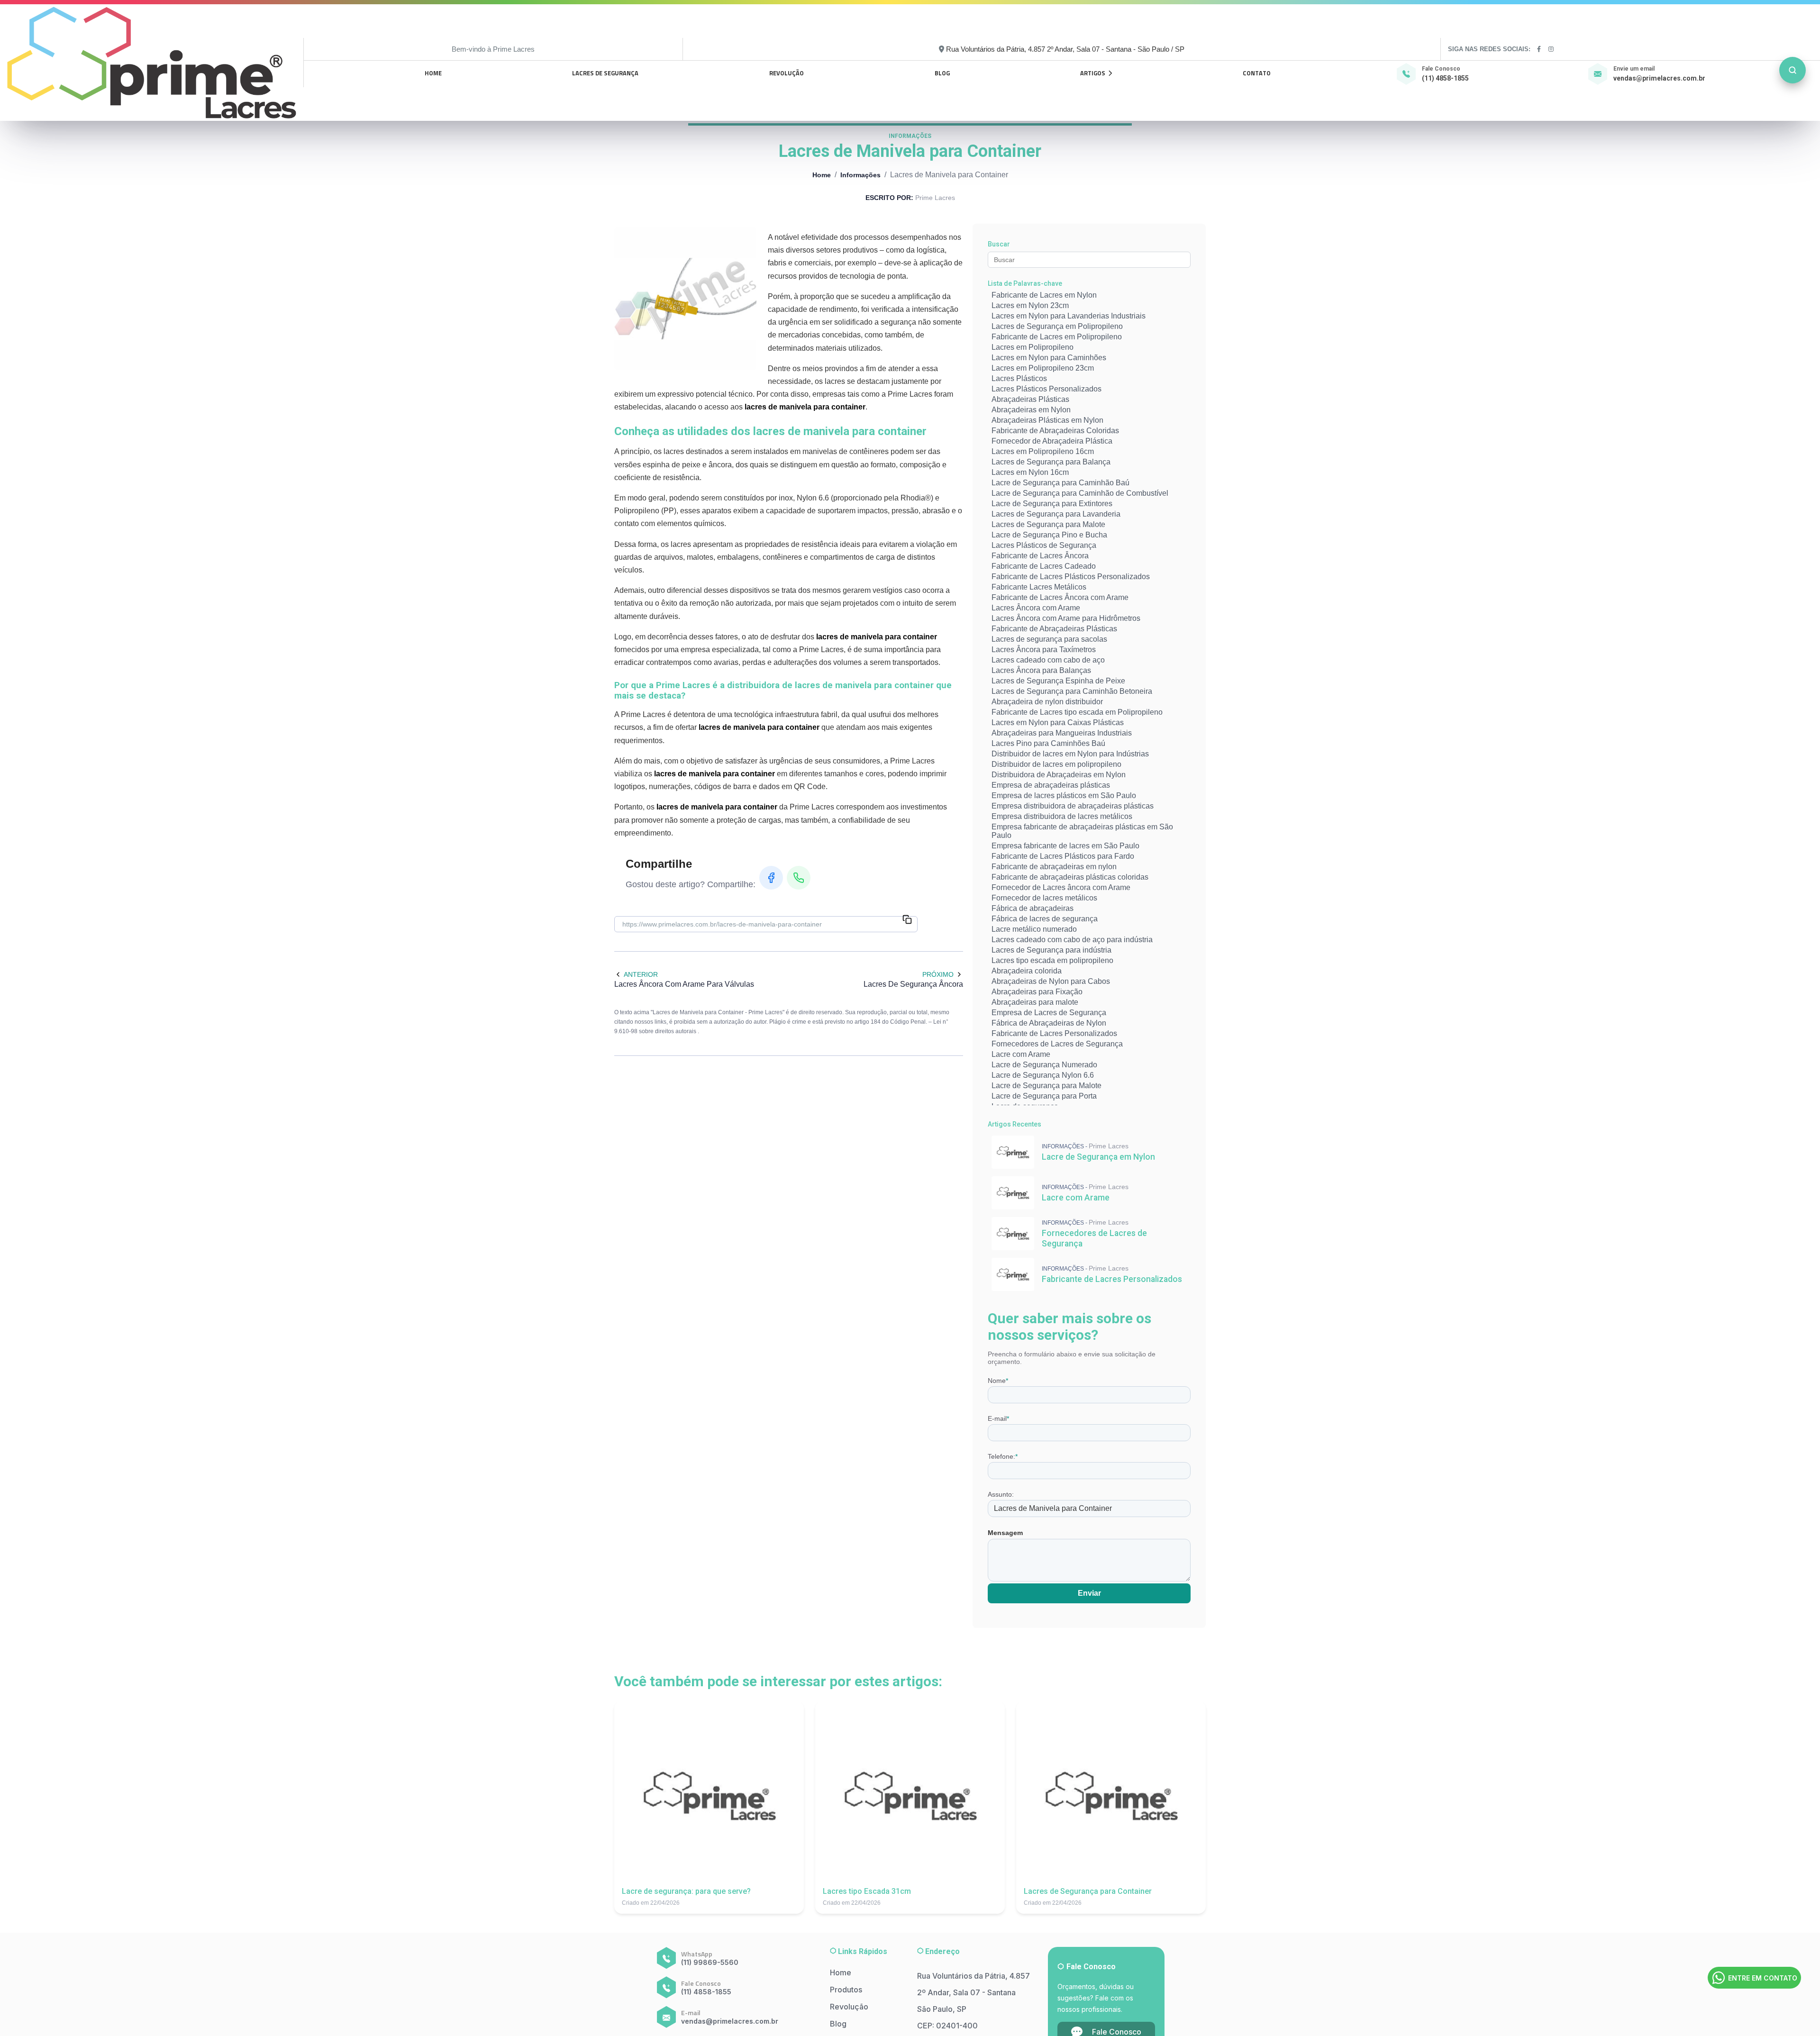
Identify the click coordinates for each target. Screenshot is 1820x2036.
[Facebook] (1539, 49)
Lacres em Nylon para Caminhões (1049, 358)
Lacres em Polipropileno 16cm (1043, 451)
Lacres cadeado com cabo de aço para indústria (1072, 940)
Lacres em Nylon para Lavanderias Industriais (1069, 316)
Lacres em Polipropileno (1033, 347)
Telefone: (1003, 1456)
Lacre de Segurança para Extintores (1052, 504)
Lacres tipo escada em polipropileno (1052, 960)
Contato (1257, 73)
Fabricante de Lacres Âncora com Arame (1060, 597)
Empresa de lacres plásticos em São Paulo (1064, 795)
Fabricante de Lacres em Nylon (1044, 295)
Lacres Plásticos (1019, 378)
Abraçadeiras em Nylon (1031, 410)
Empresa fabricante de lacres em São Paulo (1065, 846)
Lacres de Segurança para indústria (1051, 950)
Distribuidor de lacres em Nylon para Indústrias (1070, 754)
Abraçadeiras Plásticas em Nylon (1047, 420)
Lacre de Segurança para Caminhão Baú (1060, 483)
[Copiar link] (907, 920)
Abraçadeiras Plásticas (1030, 399)
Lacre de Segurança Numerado (1044, 1065)
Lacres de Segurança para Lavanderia (1056, 514)
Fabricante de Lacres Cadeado (1044, 566)
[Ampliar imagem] (685, 299)
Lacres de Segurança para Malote (1048, 524)
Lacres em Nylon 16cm (1030, 472)
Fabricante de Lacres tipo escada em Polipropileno (1077, 712)
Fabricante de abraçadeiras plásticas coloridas (1070, 877)
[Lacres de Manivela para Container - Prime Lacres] (152, 63)
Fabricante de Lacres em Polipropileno (1057, 337)
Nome (998, 1381)
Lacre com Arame (1021, 1054)
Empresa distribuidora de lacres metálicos (1062, 816)
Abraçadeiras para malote (1035, 1002)
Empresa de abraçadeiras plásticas (1051, 785)
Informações (860, 175)
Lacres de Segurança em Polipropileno (1057, 326)
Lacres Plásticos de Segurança (1044, 545)
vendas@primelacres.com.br (1659, 78)
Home (433, 73)
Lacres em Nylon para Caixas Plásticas (1058, 723)
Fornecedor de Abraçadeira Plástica (1052, 441)
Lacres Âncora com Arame (1036, 608)
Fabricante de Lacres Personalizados (1054, 1033)
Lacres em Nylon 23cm (1030, 305)
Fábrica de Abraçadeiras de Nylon (1049, 1023)
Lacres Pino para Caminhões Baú (1048, 743)
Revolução (787, 73)
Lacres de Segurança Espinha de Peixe (1058, 681)
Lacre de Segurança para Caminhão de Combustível (1080, 493)
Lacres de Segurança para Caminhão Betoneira (1072, 691)
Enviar (1089, 1593)
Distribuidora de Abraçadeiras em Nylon (1059, 775)
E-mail (998, 1418)
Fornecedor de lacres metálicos (1044, 898)
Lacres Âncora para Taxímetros (1044, 650)
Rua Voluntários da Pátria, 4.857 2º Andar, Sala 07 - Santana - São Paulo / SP (1065, 49)
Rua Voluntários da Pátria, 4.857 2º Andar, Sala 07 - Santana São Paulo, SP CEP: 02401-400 (974, 2001)
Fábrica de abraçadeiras (1033, 908)
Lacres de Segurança (605, 73)
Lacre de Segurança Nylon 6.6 (1043, 1075)
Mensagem (1005, 1533)
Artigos (1093, 73)
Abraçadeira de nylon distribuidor (1047, 702)
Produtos (846, 1990)
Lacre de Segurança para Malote (1046, 1086)
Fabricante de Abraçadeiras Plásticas (1054, 629)
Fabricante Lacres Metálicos (1039, 587)
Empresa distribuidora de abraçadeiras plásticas (1073, 806)
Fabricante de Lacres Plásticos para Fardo (1063, 856)
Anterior (641, 974)
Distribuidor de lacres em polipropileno (1056, 764)
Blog (942, 73)
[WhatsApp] (799, 878)
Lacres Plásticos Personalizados (1046, 389)
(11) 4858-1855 (1445, 78)
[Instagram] (1552, 49)
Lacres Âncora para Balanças (1041, 670)
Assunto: (1001, 1494)
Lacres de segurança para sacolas (1049, 639)
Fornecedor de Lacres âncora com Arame (1061, 887)
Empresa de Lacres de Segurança (1049, 1013)
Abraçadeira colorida (1027, 971)
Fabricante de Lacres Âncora (1040, 556)
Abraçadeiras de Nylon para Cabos (1051, 981)
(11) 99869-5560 (710, 1962)
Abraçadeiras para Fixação (1037, 992)
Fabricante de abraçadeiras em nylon (1054, 867)
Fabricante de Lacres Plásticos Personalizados (1071, 577)
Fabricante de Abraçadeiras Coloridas (1055, 431)
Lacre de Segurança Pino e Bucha (1049, 535)
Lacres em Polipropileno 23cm (1043, 368)
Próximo (938, 974)
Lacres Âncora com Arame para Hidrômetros (1066, 618)
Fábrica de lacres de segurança (1045, 919)
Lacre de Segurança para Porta (1044, 1096)
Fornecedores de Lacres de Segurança (1057, 1044)
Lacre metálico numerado (1034, 929)
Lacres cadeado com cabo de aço (1048, 660)
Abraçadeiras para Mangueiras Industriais (1062, 733)
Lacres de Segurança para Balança (1051, 462)
